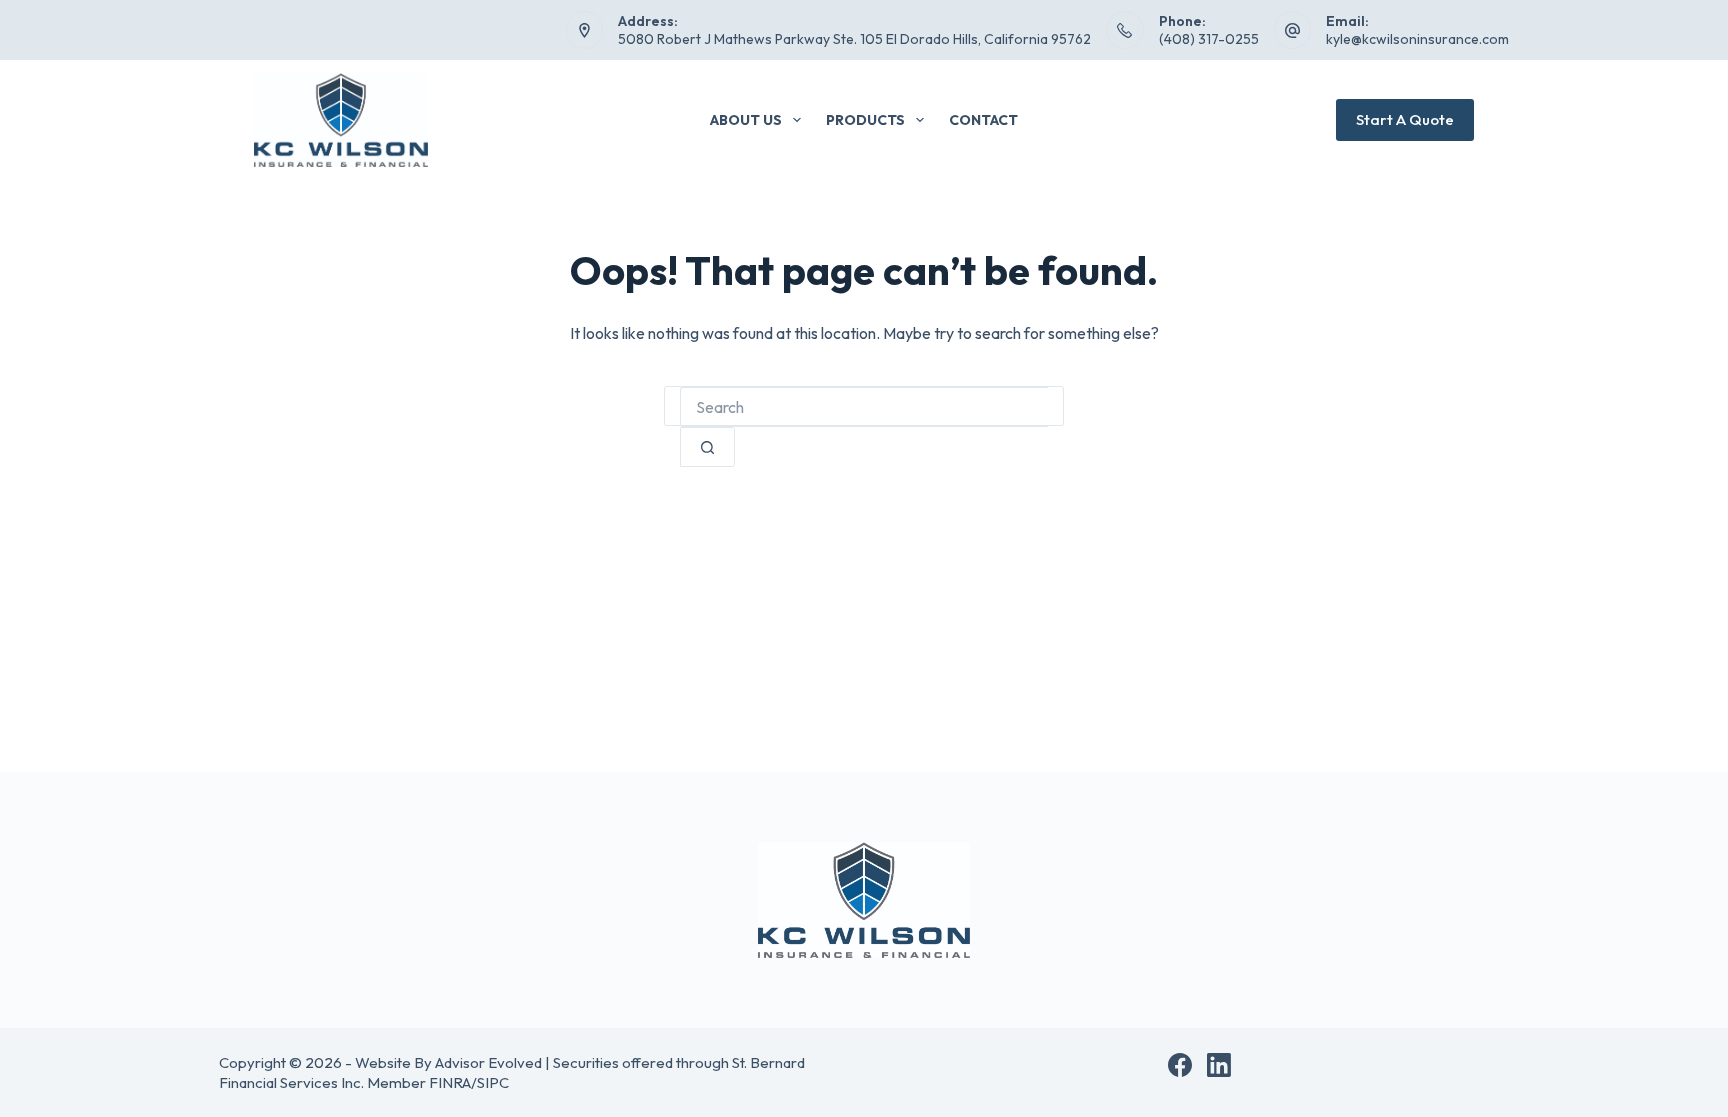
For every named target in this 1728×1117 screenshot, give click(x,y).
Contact (983, 120)
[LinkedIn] (1219, 1065)
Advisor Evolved (488, 1062)
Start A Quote (1405, 119)
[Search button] (707, 447)
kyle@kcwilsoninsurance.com (1417, 39)
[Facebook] (1180, 1065)
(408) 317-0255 (1209, 39)
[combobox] (864, 407)
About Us (746, 120)
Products (865, 120)
